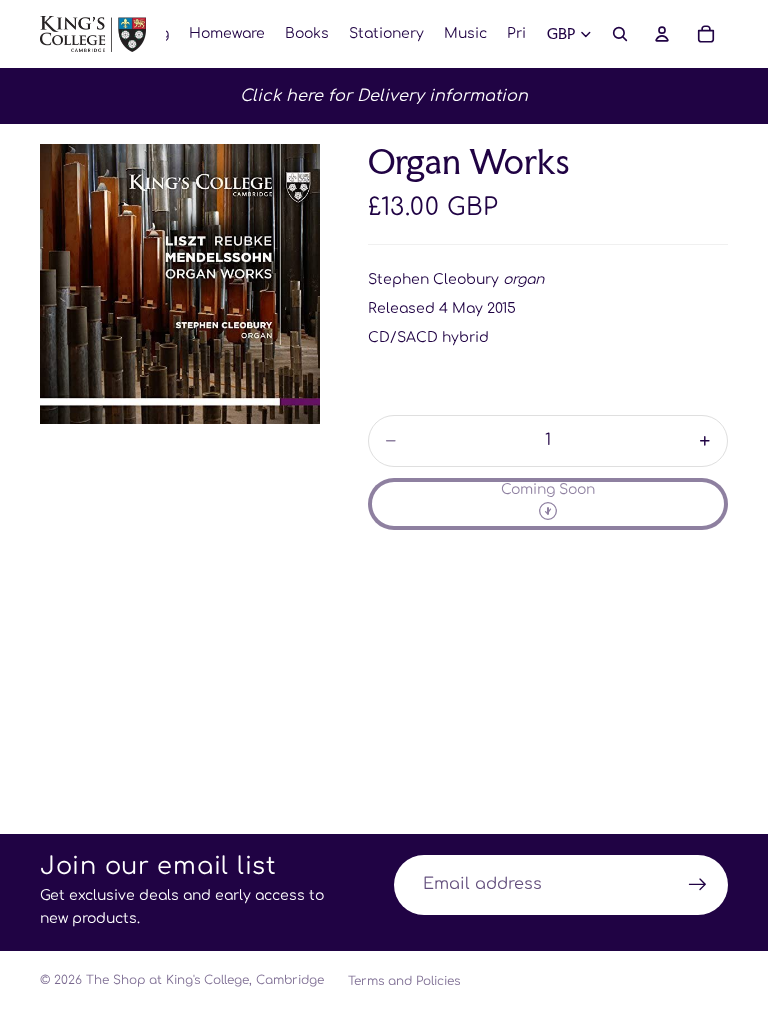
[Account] (662, 34)
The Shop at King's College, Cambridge (205, 980)
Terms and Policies (404, 981)
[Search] (620, 34)
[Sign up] (698, 885)
